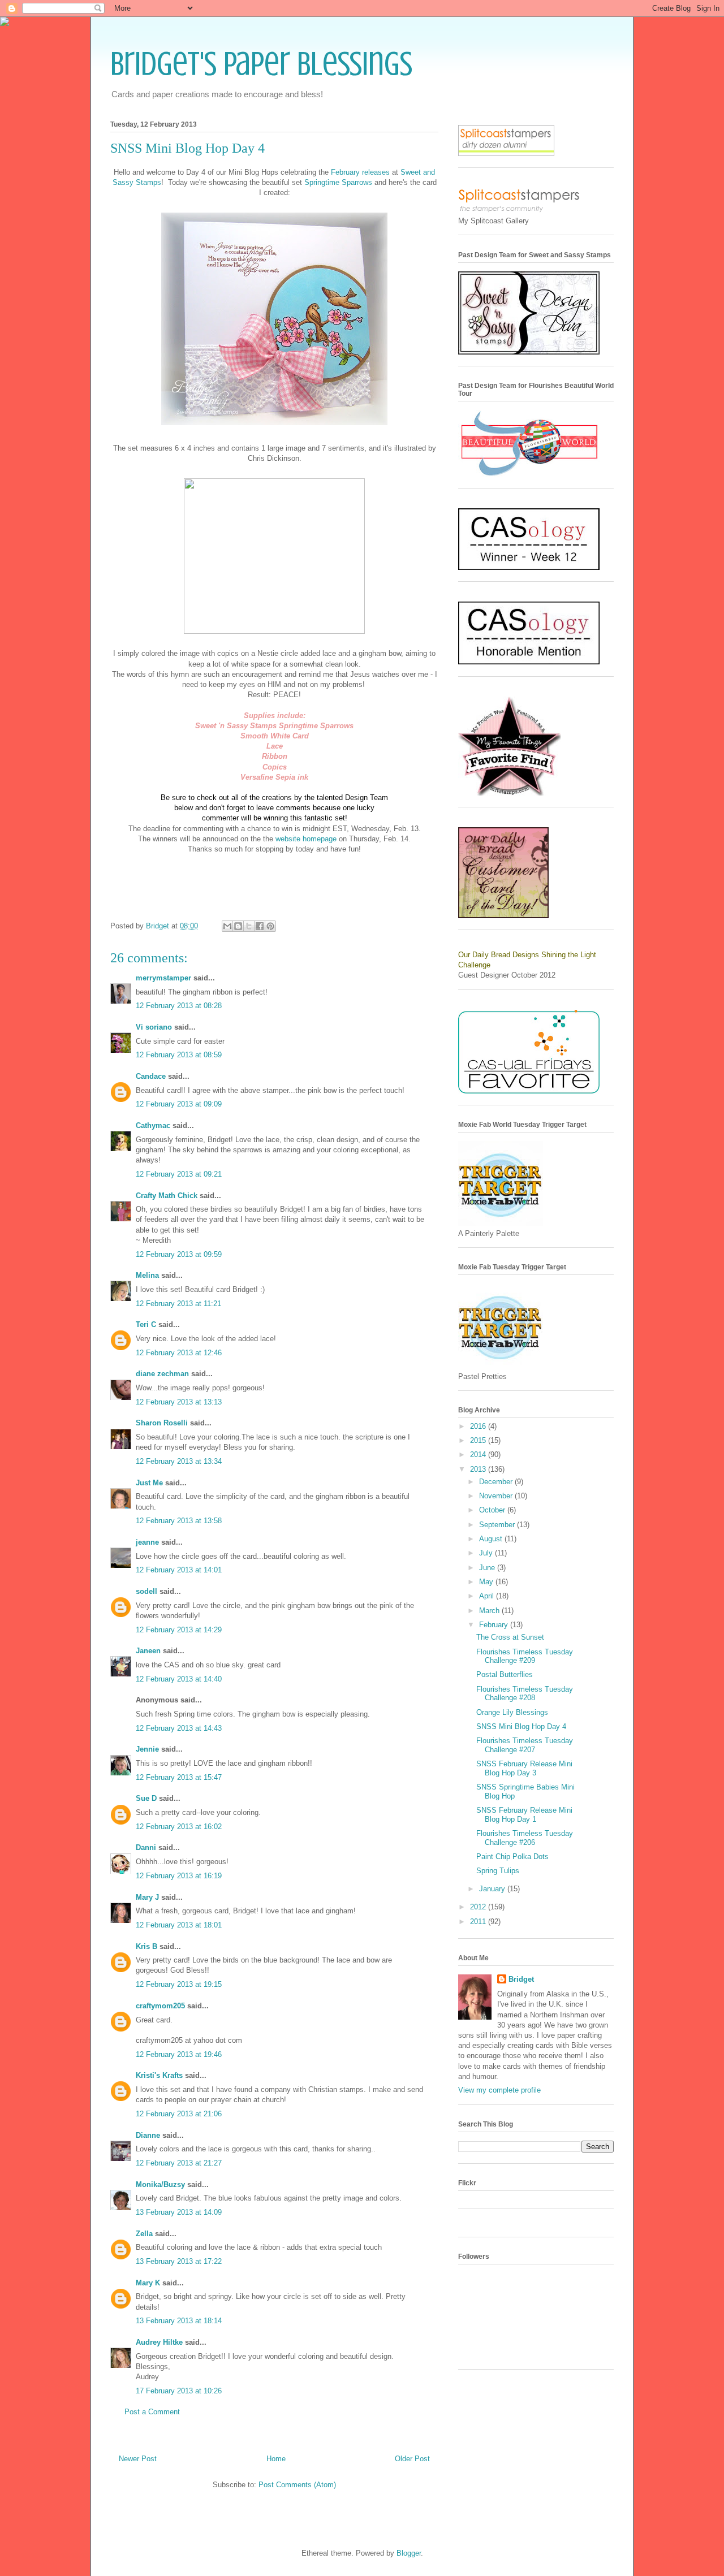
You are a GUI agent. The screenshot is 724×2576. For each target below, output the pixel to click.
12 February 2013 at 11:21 (178, 1304)
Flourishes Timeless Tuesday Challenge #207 (525, 1745)
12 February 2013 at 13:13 (179, 1402)
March (490, 1611)
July (487, 1553)
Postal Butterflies (505, 1674)
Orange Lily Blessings (512, 1712)
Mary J (147, 1897)
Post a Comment (152, 2412)
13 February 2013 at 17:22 (179, 2261)
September (498, 1525)
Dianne (149, 2135)
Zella (144, 2234)
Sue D (146, 1798)
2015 (479, 1440)
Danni (146, 1847)
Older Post (412, 2459)
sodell (146, 1591)
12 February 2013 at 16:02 (179, 1827)
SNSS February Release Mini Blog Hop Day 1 (524, 1815)
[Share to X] (249, 926)
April (488, 1596)
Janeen (148, 1651)
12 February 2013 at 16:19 (179, 1876)
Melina (147, 1275)
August (492, 1539)
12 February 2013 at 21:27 (179, 2163)
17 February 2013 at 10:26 (179, 2391)
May (487, 1582)
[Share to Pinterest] (270, 926)
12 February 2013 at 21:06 (179, 2114)
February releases (360, 172)
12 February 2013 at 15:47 (179, 1777)
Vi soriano (154, 1027)
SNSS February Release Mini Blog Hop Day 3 (524, 1768)
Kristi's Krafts (159, 2075)
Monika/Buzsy (160, 2184)
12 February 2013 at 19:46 (179, 2054)
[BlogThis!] (238, 926)
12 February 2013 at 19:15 (179, 1984)
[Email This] (227, 926)
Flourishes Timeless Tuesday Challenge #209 (525, 1656)
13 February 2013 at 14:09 (179, 2212)
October (493, 1510)
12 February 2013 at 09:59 (179, 1254)
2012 (479, 1907)
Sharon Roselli (162, 1423)
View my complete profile (499, 2090)
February (495, 1625)
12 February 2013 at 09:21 (179, 1174)
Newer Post (138, 2459)
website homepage (306, 839)
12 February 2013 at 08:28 (179, 1006)
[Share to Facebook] (260, 926)
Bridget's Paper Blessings (261, 64)
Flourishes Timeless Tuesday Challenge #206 (525, 1838)
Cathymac (153, 1125)
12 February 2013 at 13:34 (179, 1461)
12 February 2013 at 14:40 (179, 1679)
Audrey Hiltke (159, 2342)
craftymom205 (160, 2006)
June (488, 1568)
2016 (479, 1426)
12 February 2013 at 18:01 (179, 1925)
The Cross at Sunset (510, 1637)
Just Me (149, 1483)
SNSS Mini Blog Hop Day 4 (521, 1726)
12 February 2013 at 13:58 (179, 1521)
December (497, 1482)
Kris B (146, 1946)
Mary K (148, 2283)
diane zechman (162, 1374)
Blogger (409, 2553)
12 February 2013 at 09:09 (179, 1104)
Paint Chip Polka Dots (512, 1857)
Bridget (521, 1979)
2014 (479, 1455)
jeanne (147, 1542)
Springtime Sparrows (338, 182)
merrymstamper (163, 978)
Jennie (147, 1749)
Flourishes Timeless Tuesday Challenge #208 (525, 1694)
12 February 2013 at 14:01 (179, 1570)
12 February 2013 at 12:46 (179, 1353)
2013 (479, 1469)
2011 (479, 1922)
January (493, 1889)
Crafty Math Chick (167, 1196)
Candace (151, 1076)
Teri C (146, 1324)
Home (276, 2459)
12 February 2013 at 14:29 (179, 1630)
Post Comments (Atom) (297, 2485)
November (497, 1496)
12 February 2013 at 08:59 (179, 1055)
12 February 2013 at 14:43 (179, 1728)
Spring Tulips (498, 1871)
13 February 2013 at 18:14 (179, 2321)
